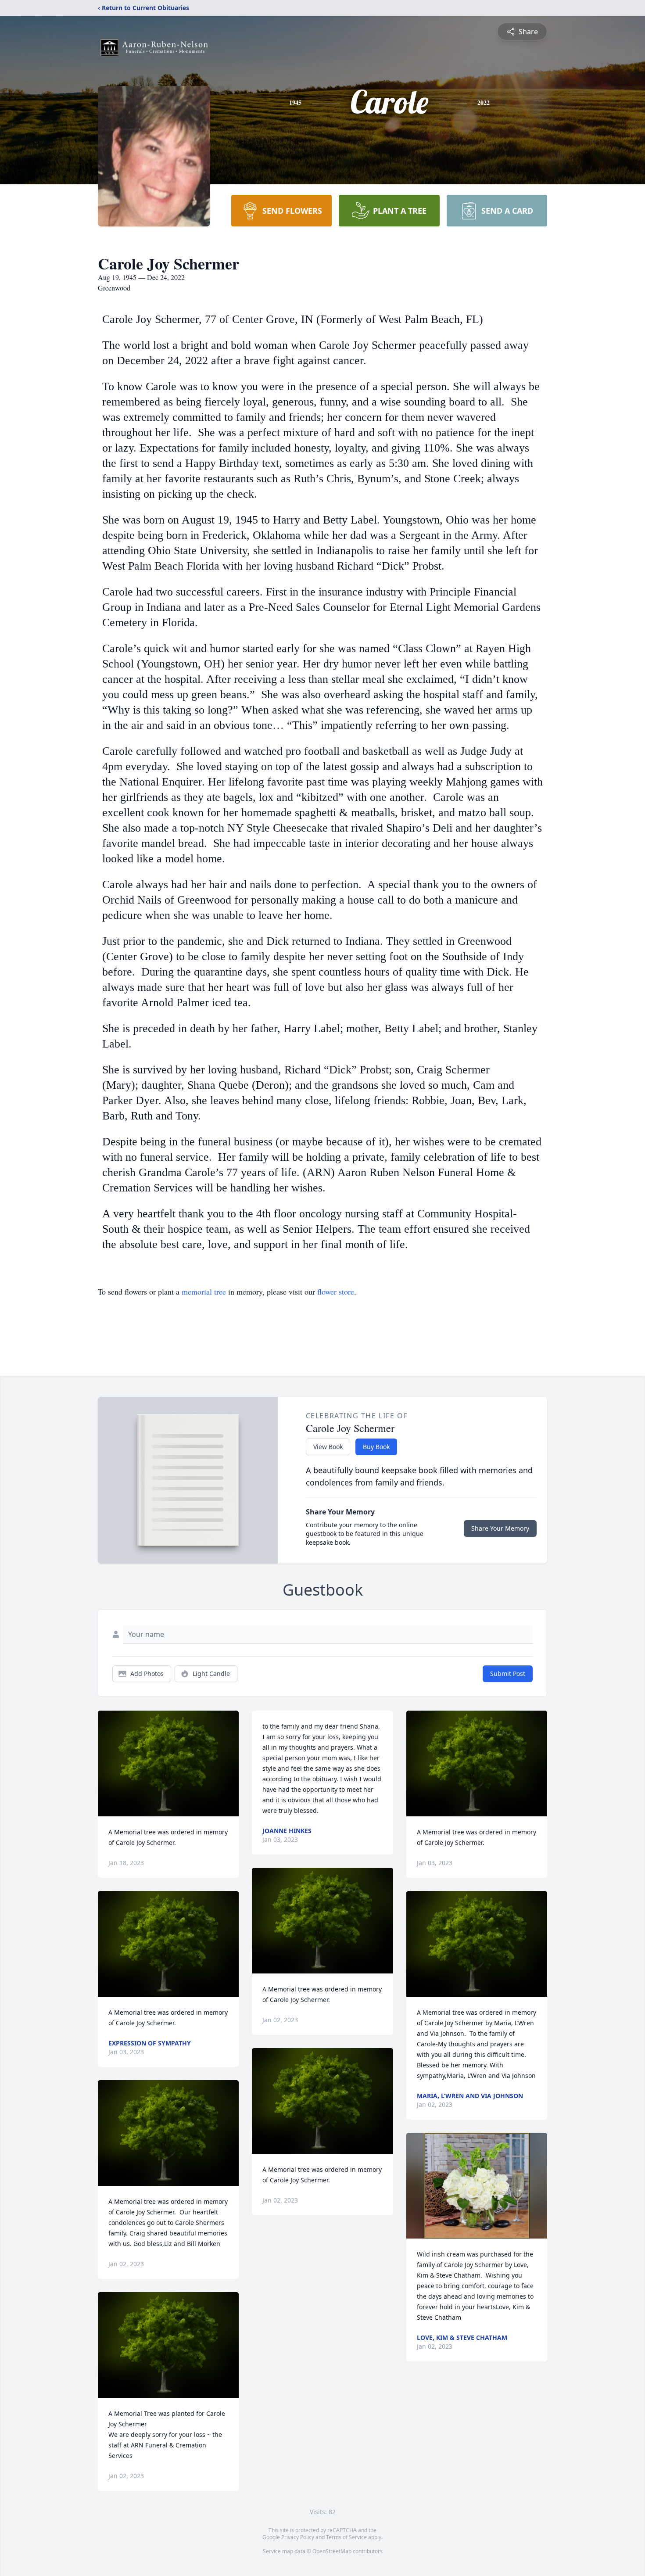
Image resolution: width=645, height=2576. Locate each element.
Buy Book (376, 1447)
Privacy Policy (298, 2537)
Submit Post (508, 1674)
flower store (336, 1292)
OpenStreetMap (332, 2551)
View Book (328, 1447)
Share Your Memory (500, 1528)
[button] (168, 1763)
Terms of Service (346, 2537)
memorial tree (204, 1292)
